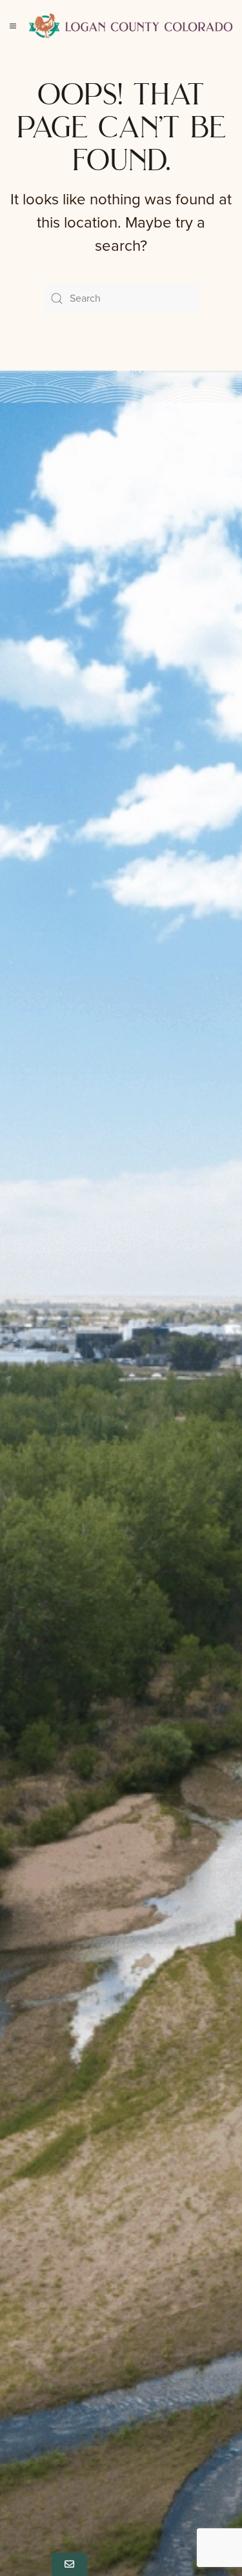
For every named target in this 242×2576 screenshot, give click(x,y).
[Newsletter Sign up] (69, 2564)
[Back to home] (131, 26)
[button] (13, 26)
